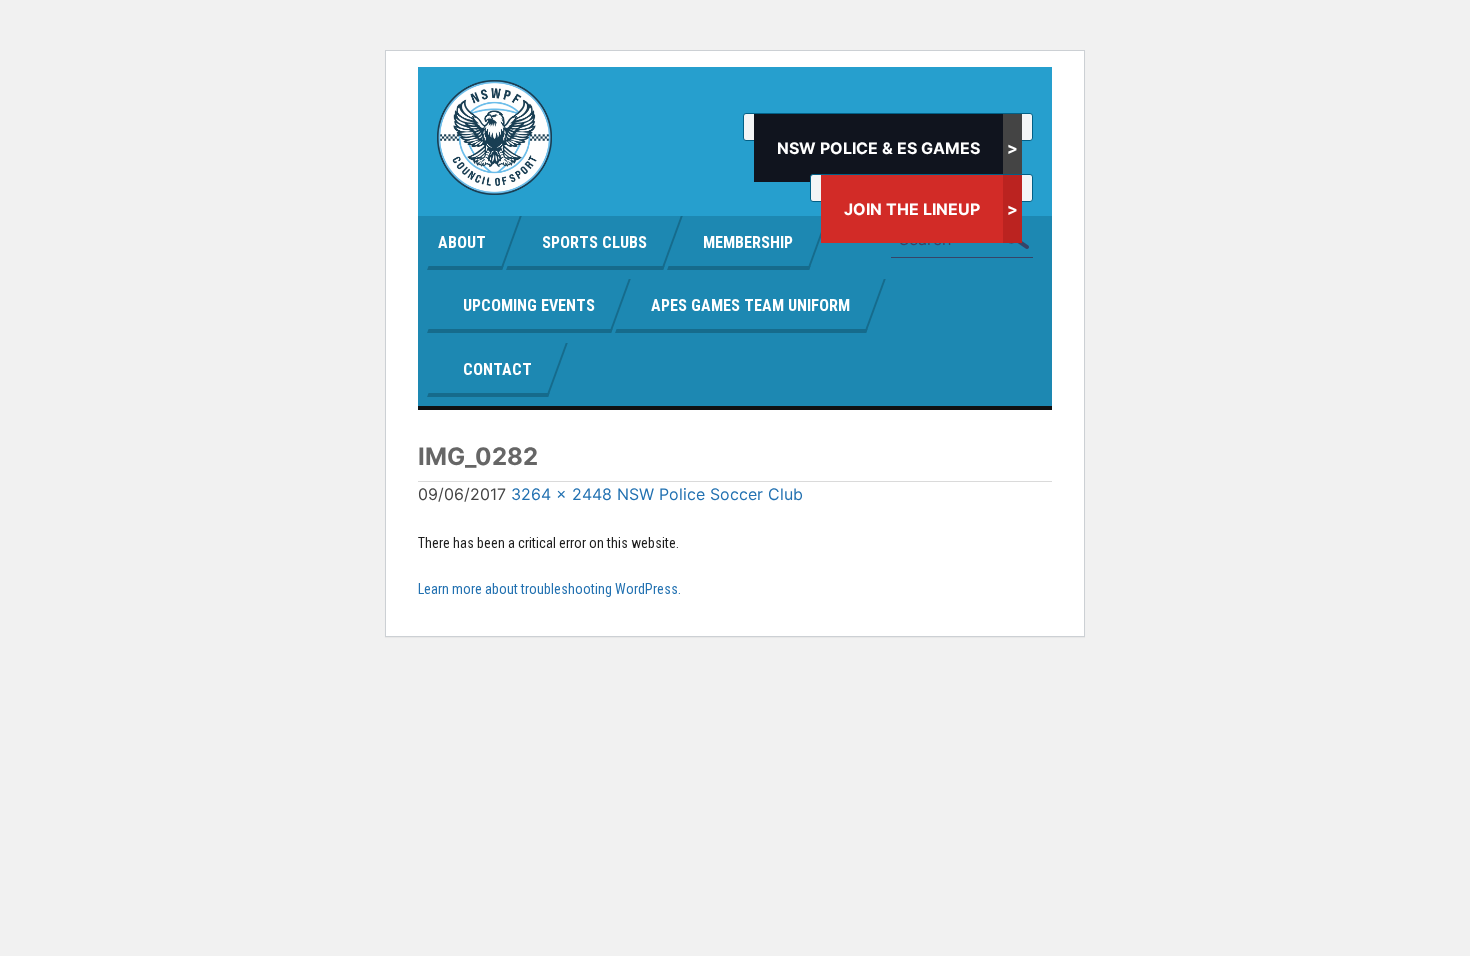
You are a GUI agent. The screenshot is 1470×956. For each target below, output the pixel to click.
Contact (497, 369)
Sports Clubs (594, 242)
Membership (748, 242)
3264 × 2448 (561, 494)
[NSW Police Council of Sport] (494, 137)
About (462, 242)
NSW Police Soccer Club (710, 494)
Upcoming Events (529, 305)
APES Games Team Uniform (750, 305)
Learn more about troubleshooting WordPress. (549, 589)
